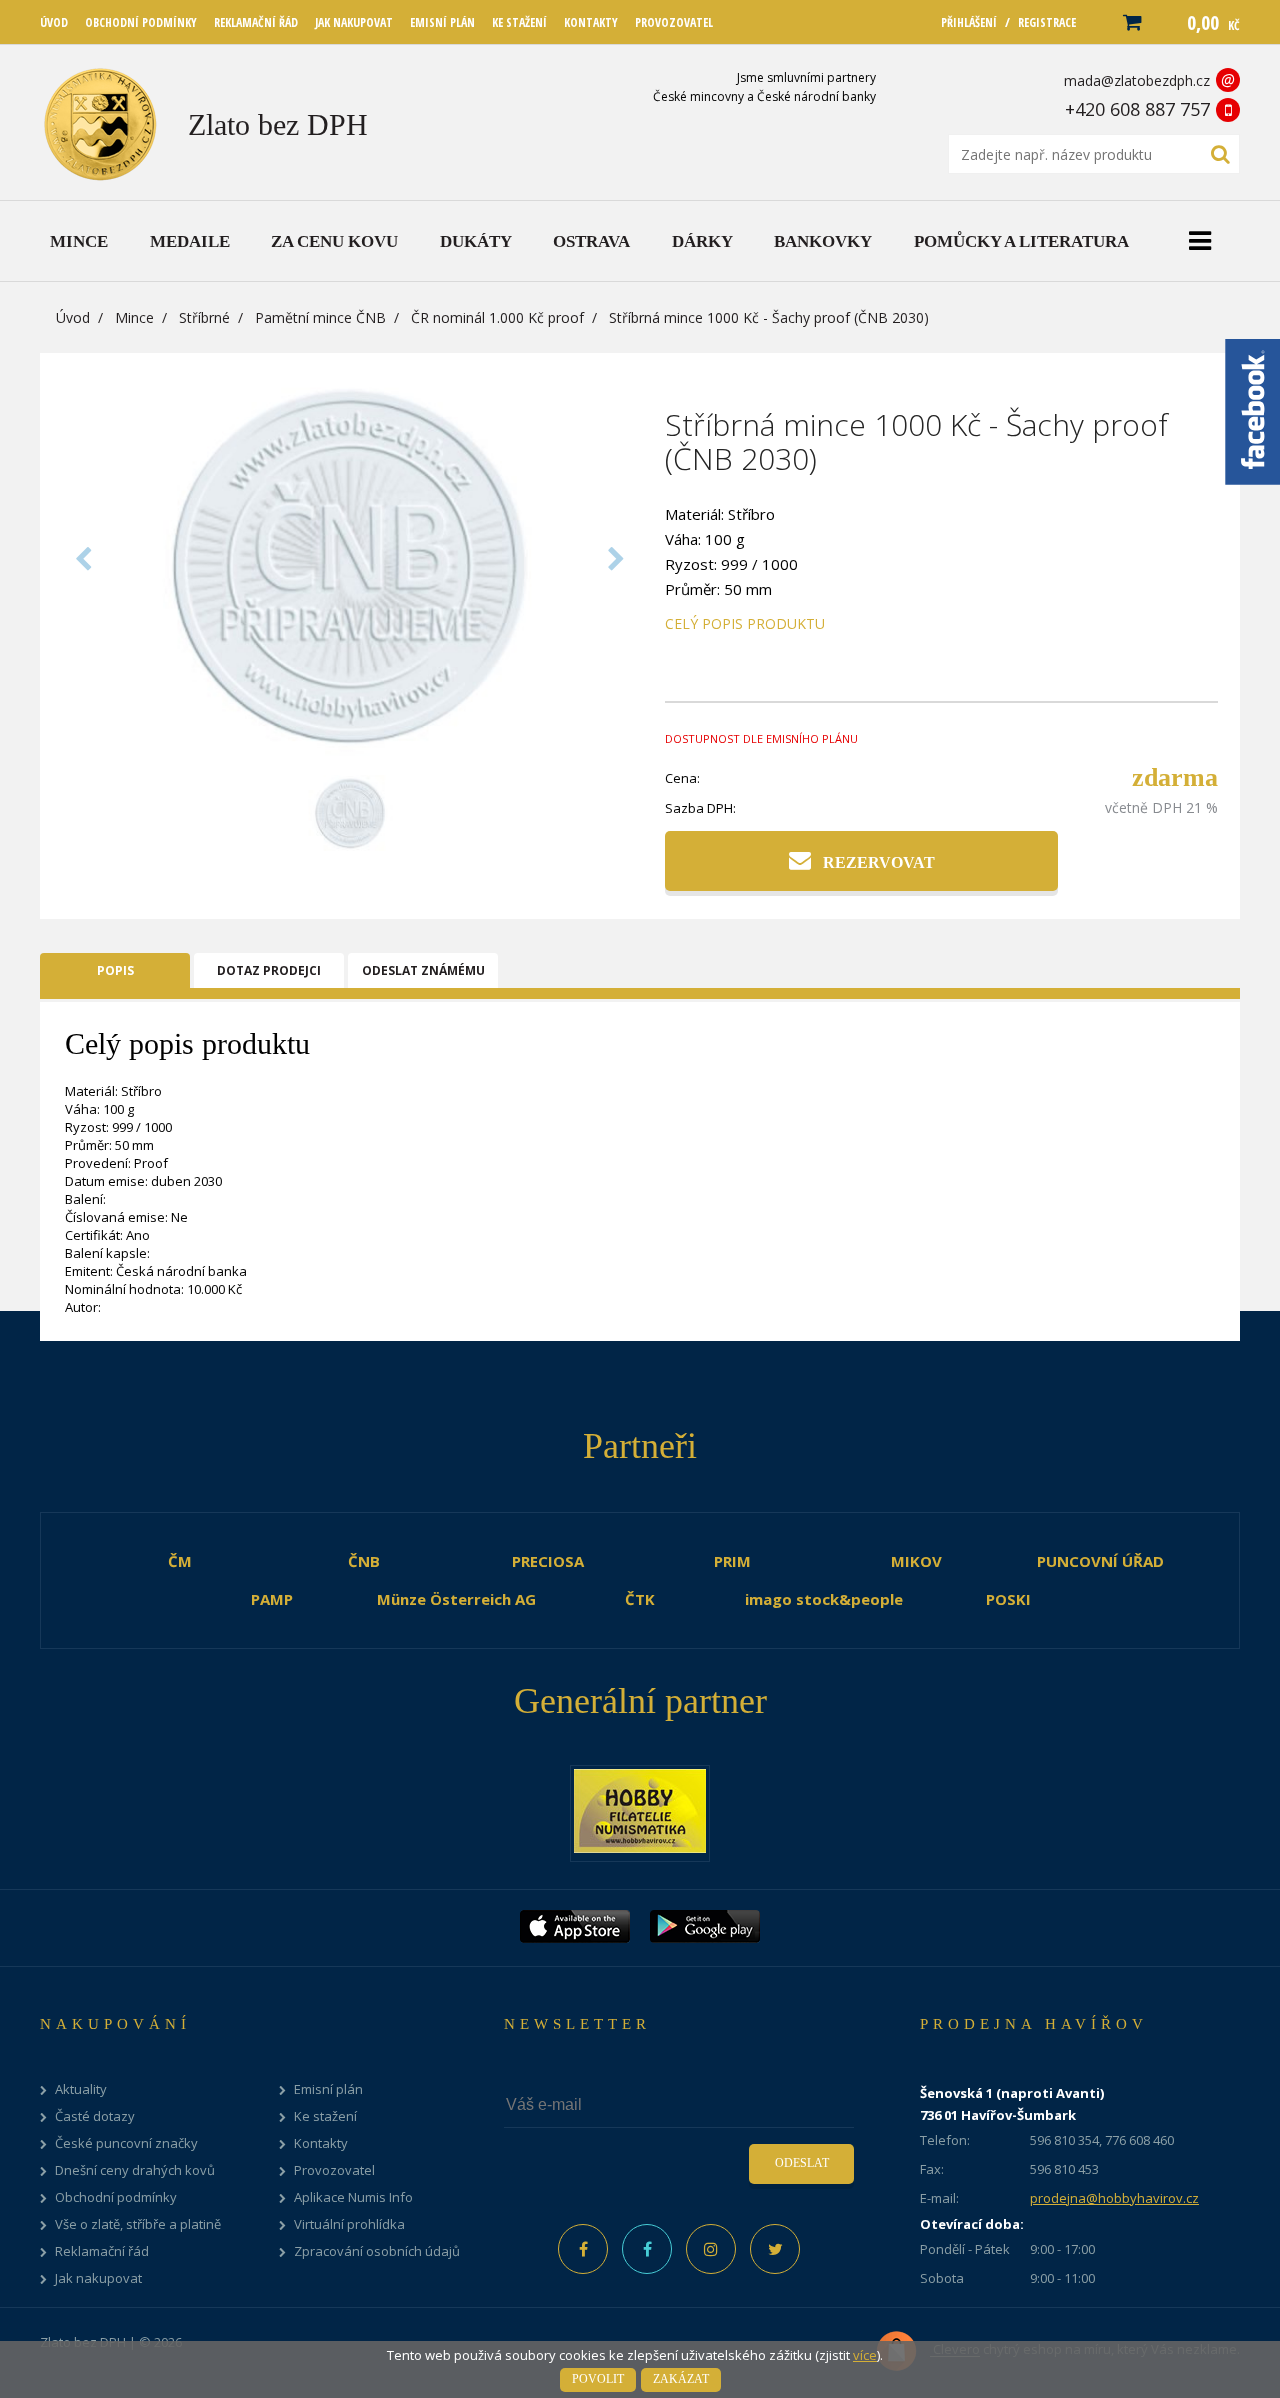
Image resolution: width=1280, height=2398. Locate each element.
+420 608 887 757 (1137, 109)
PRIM (732, 1561)
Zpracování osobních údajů (377, 2251)
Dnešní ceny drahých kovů (135, 2170)
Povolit (598, 2379)
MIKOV (916, 1561)
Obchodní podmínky (116, 2197)
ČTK (640, 1599)
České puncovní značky (126, 2143)
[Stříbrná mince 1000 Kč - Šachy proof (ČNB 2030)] (350, 753)
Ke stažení (325, 2116)
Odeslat (802, 2163)
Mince (134, 317)
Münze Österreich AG (456, 1599)
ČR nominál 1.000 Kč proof (497, 317)
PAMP (272, 1599)
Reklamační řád (102, 2251)
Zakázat (681, 2379)
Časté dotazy (95, 2116)
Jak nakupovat (98, 2278)
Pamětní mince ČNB (320, 317)
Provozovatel (334, 2170)
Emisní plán (328, 2089)
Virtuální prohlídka (349, 2224)
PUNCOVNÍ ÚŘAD (1100, 1561)
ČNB (364, 1561)
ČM (180, 1561)
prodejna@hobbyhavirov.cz (1114, 2198)
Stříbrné (204, 317)
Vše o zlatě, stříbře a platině (138, 2224)
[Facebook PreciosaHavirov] (583, 2249)
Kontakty (321, 2143)
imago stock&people (824, 1599)
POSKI (1008, 1599)
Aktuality (81, 2089)
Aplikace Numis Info (353, 2197)
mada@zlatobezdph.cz (1137, 80)
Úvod (73, 317)
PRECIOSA (548, 1561)
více (865, 2355)
